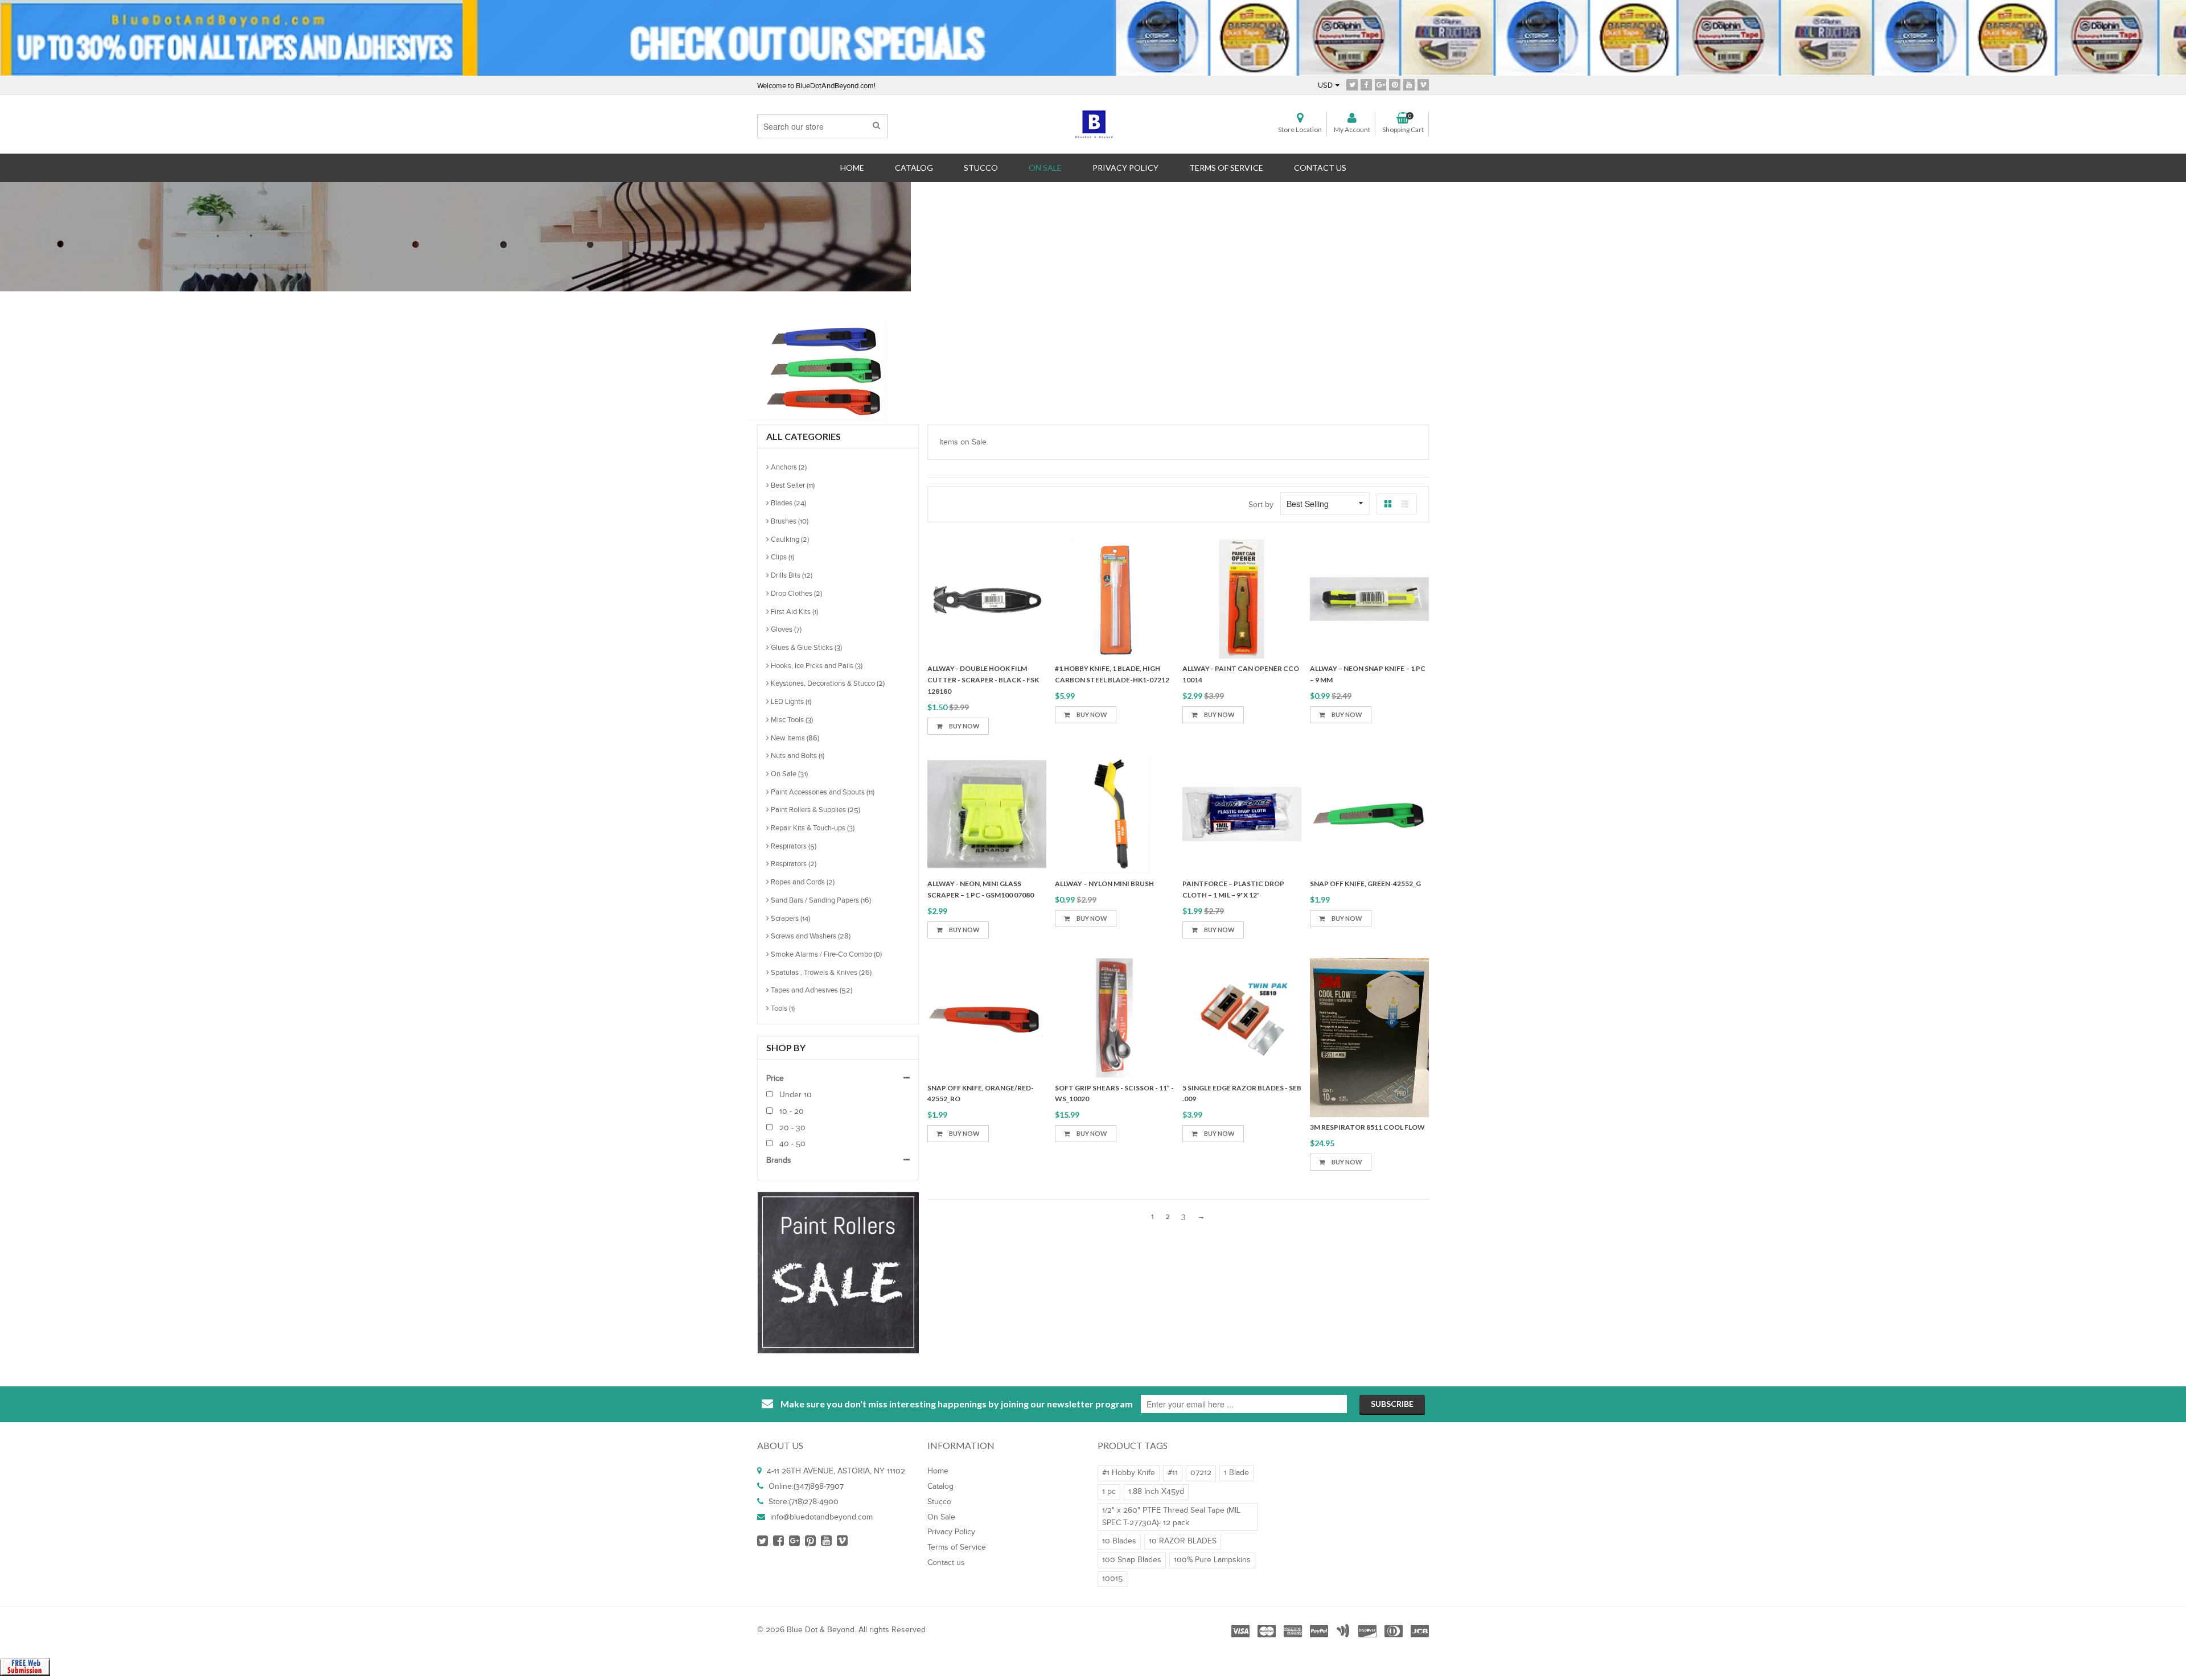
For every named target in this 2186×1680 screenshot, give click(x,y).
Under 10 (794, 1095)
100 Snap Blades (1132, 1560)
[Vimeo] (1423, 85)
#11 (1173, 1473)
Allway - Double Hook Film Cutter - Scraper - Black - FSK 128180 (983, 680)
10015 (1112, 1579)
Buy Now (1091, 918)
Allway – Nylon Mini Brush (1104, 884)
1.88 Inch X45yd (1156, 1492)
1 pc (1109, 1492)
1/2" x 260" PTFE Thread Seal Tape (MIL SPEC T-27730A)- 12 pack (1171, 1517)
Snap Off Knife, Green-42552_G (1365, 884)
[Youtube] (1409, 85)
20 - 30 (791, 1128)
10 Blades (1119, 1541)
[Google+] (1380, 85)
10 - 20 (790, 1111)
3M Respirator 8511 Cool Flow (1367, 1127)
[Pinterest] (1395, 85)
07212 (1201, 1473)
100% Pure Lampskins (1212, 1560)
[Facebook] (1366, 85)
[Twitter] (1352, 85)
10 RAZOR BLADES (1183, 1541)
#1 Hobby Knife (1129, 1473)
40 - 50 (791, 1144)
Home (1064, 222)
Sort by (1261, 505)
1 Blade (1236, 1473)
